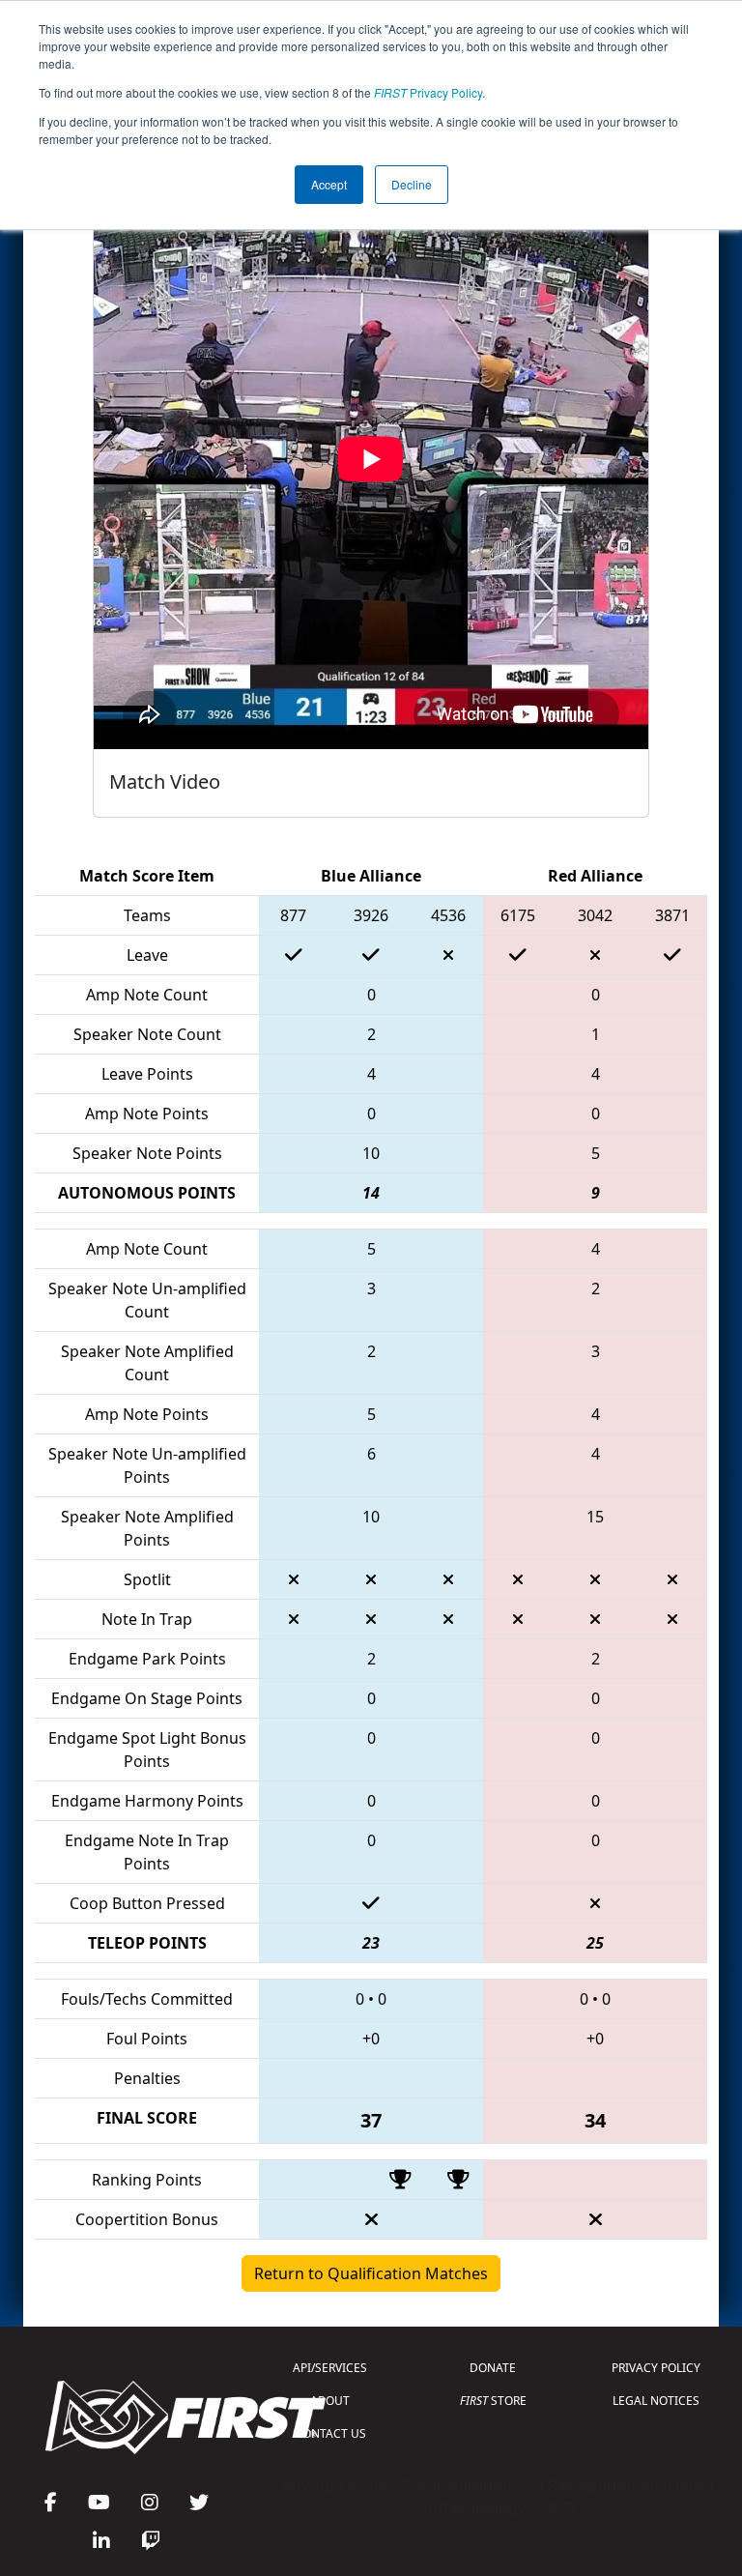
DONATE (493, 2368)
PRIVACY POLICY (656, 2368)
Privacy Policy (428, 92)
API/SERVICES (330, 2368)
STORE (493, 2401)
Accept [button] (329, 184)
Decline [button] (412, 184)
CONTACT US (330, 2433)
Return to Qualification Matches (371, 2273)
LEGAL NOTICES (656, 2401)
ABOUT (330, 2401)
